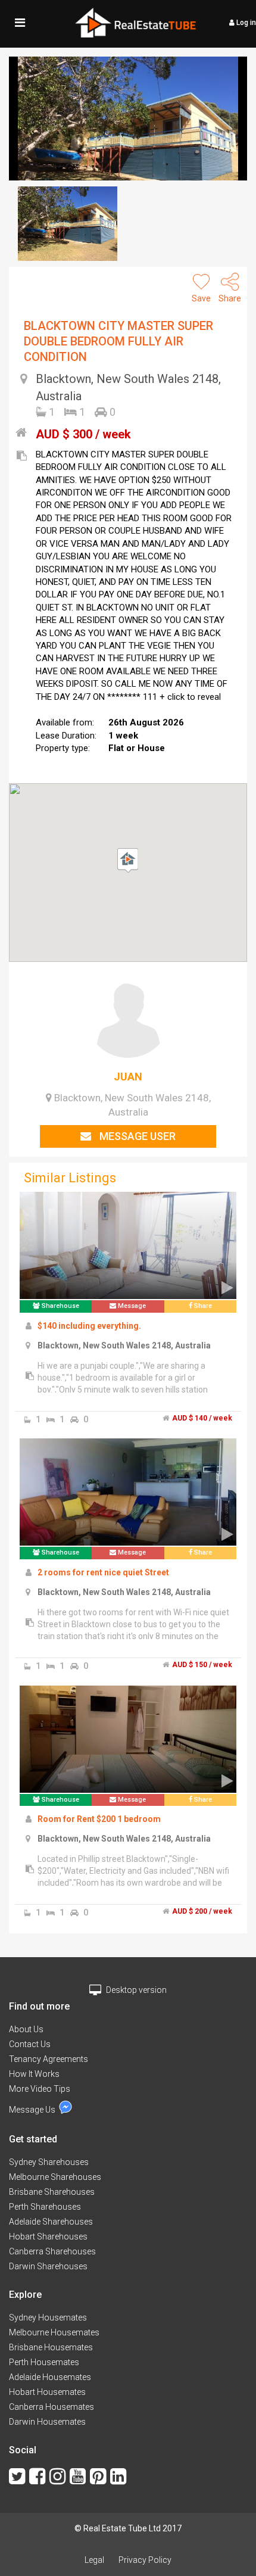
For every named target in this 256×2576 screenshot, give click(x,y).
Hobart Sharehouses (48, 2237)
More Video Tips (40, 2089)
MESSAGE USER (136, 1136)
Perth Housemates (44, 2362)
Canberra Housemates (51, 2407)
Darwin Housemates (47, 2422)
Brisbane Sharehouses (52, 2192)
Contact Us (30, 2044)
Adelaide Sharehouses (51, 2222)
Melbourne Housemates (54, 2332)
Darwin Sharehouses (48, 2266)
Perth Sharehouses (45, 2207)
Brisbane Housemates (51, 2347)
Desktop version (135, 1990)
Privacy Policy (145, 2560)
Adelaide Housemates (50, 2377)
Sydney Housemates (48, 2318)
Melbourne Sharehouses (55, 2177)
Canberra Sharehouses (52, 2251)
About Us (26, 2029)
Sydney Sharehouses (49, 2162)
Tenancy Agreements (49, 2059)
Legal (94, 2560)
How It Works (34, 2074)
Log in (245, 23)
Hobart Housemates (47, 2392)
